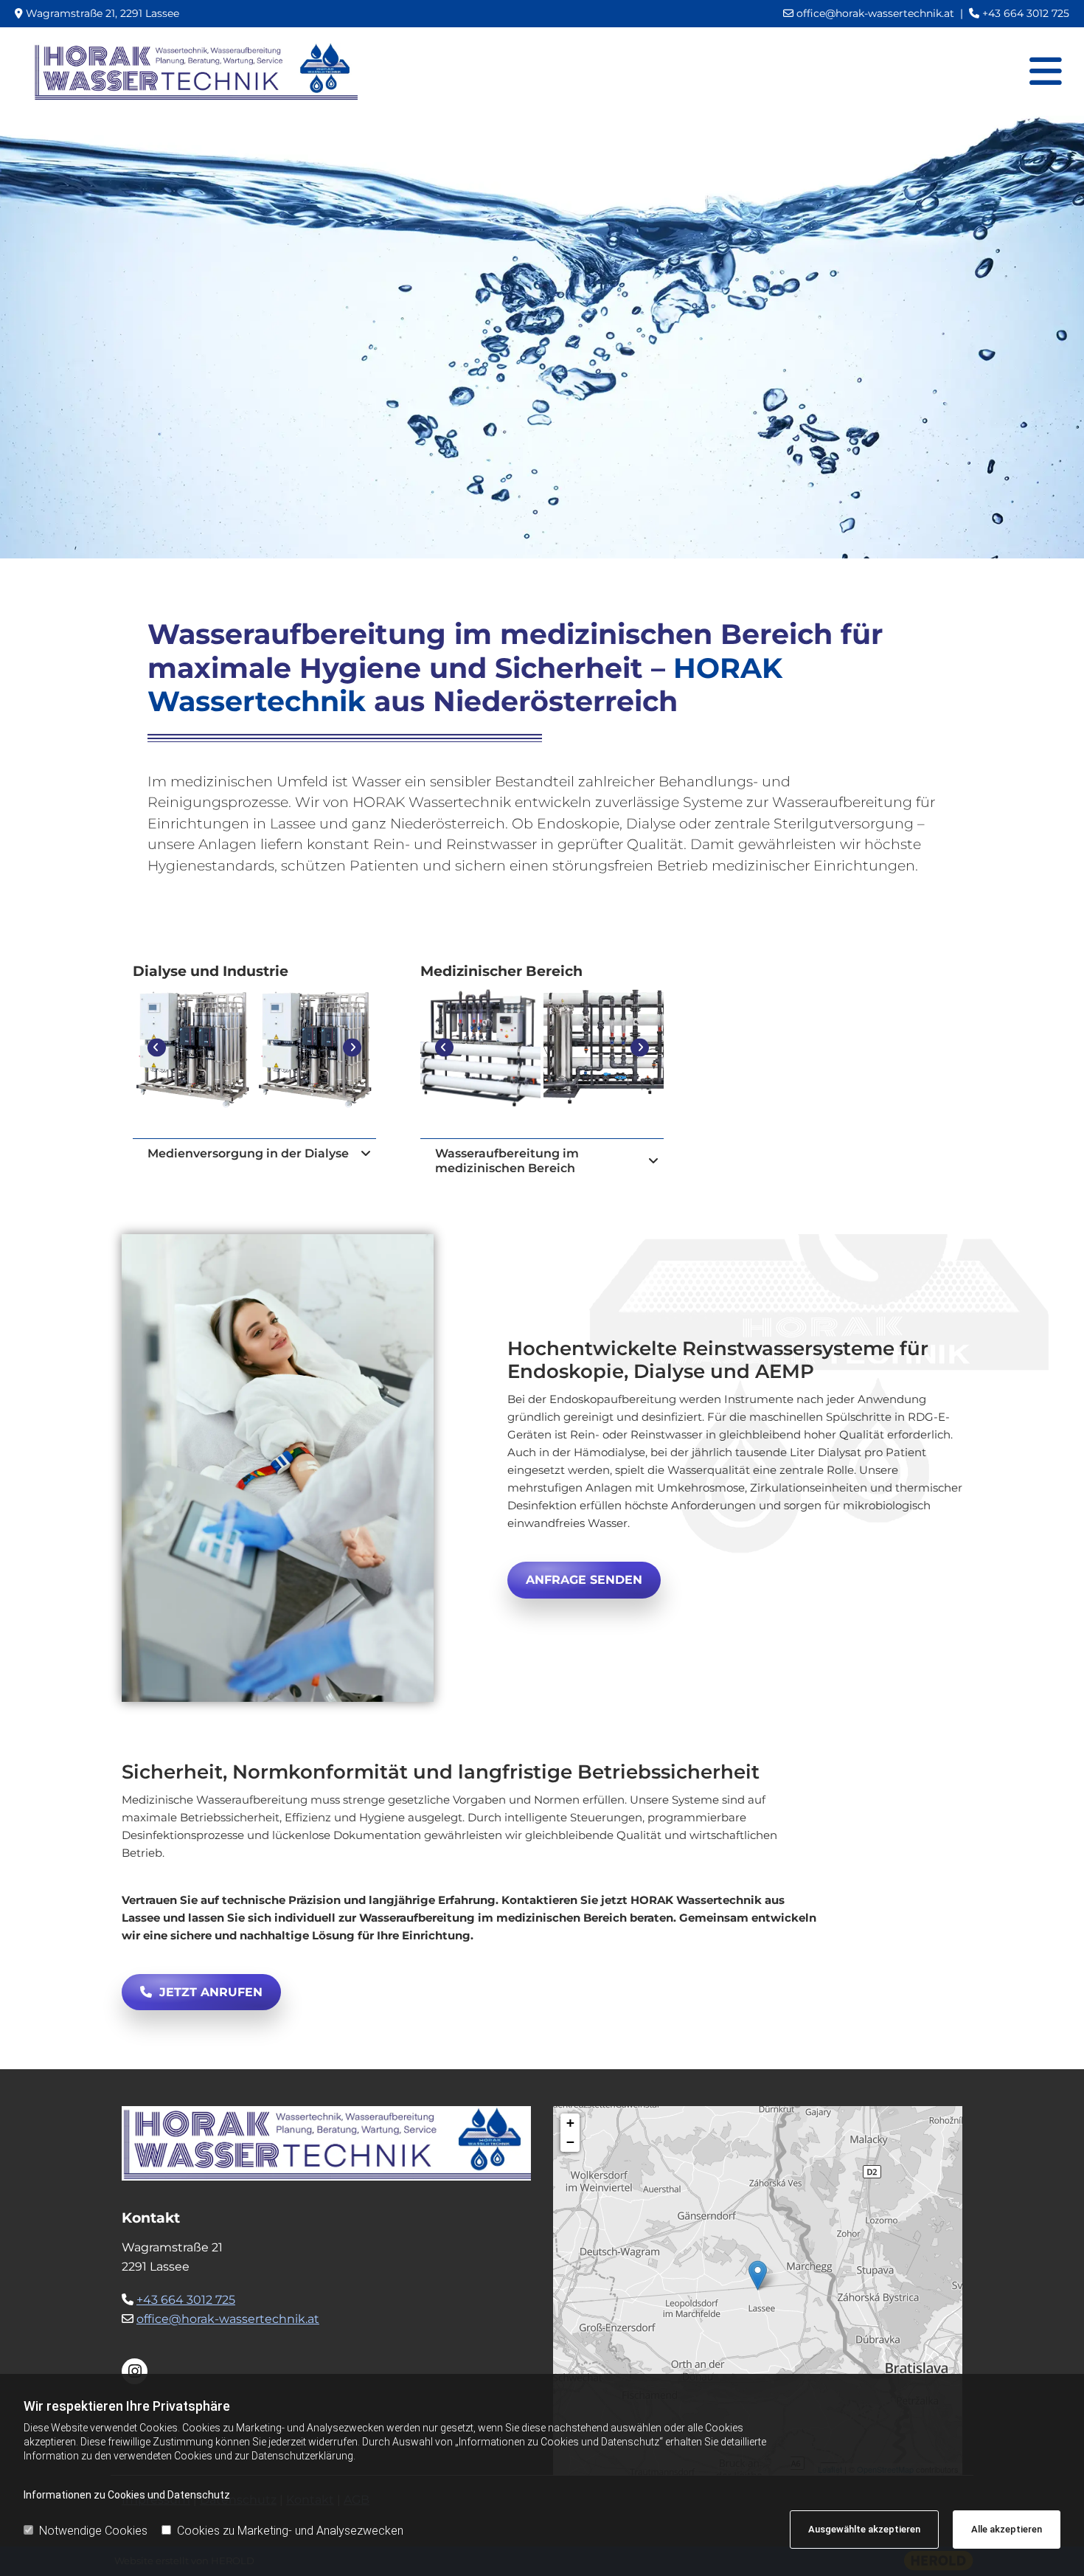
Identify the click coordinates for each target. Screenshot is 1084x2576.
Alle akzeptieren (1007, 2529)
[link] (366, 1154)
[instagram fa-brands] (135, 2371)
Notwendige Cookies (93, 2531)
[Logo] (195, 72)
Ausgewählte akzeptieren (864, 2529)
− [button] (570, 2142)
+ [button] (570, 2123)
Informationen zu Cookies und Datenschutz (127, 2495)
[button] (584, 1580)
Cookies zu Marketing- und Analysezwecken (290, 2531)
